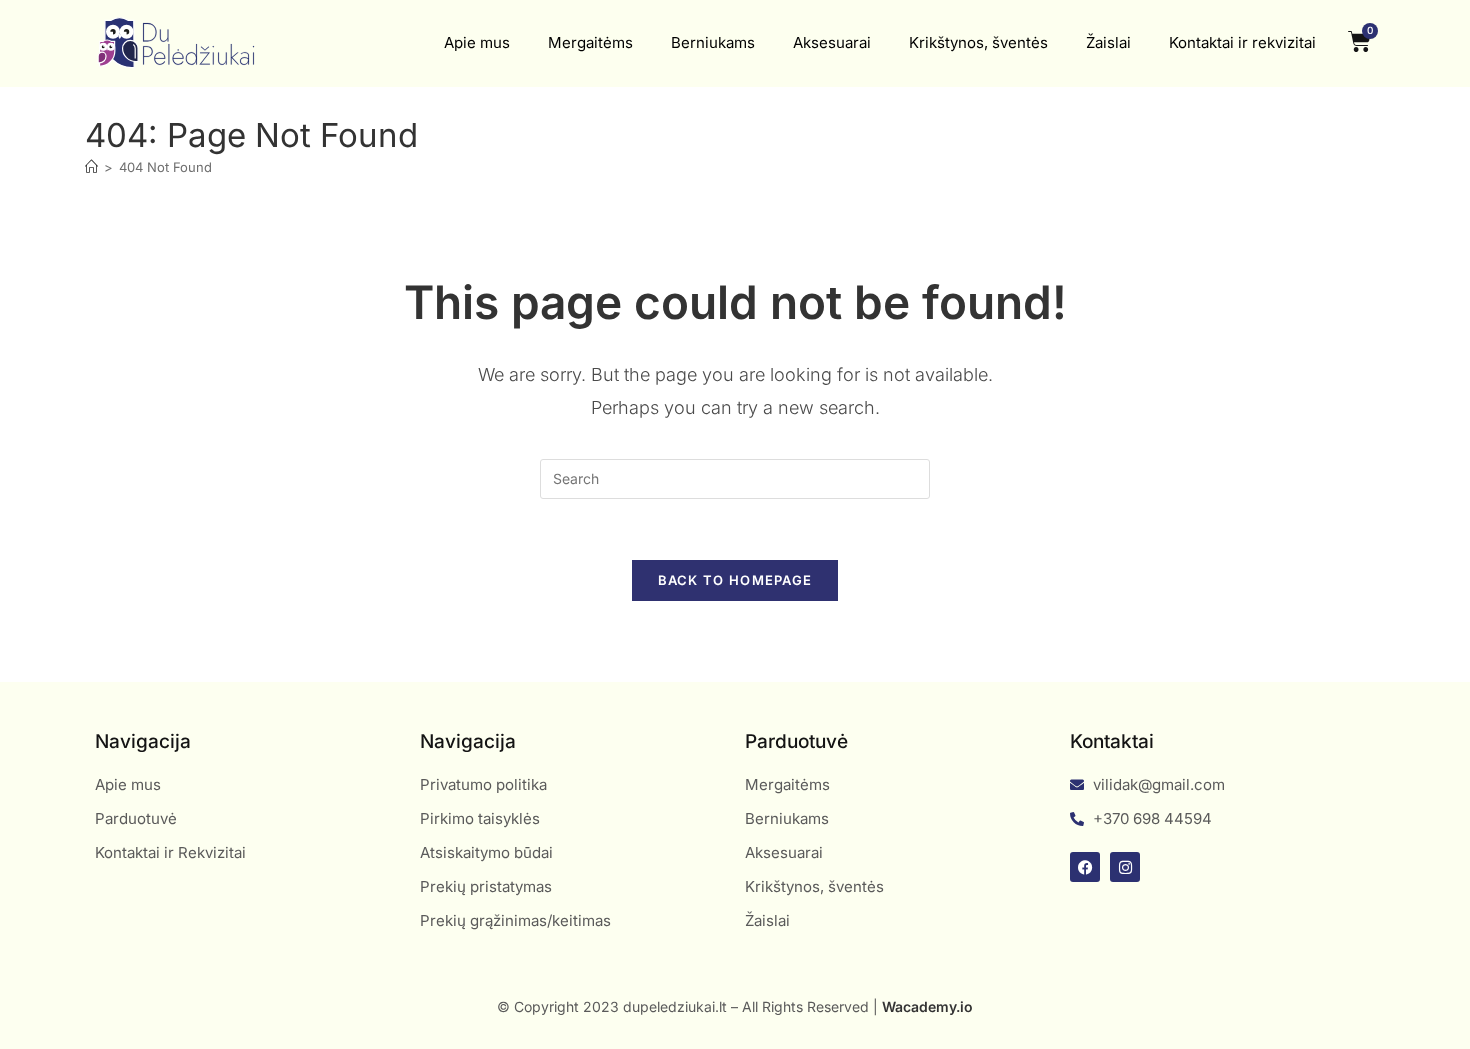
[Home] (91, 167)
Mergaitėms (590, 42)
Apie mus (477, 42)
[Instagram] (1125, 867)
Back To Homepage (735, 580)
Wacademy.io (927, 1006)
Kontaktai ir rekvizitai (1242, 42)
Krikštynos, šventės (978, 42)
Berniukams (713, 42)
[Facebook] (1085, 867)
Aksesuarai (832, 42)
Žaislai (1108, 42)
